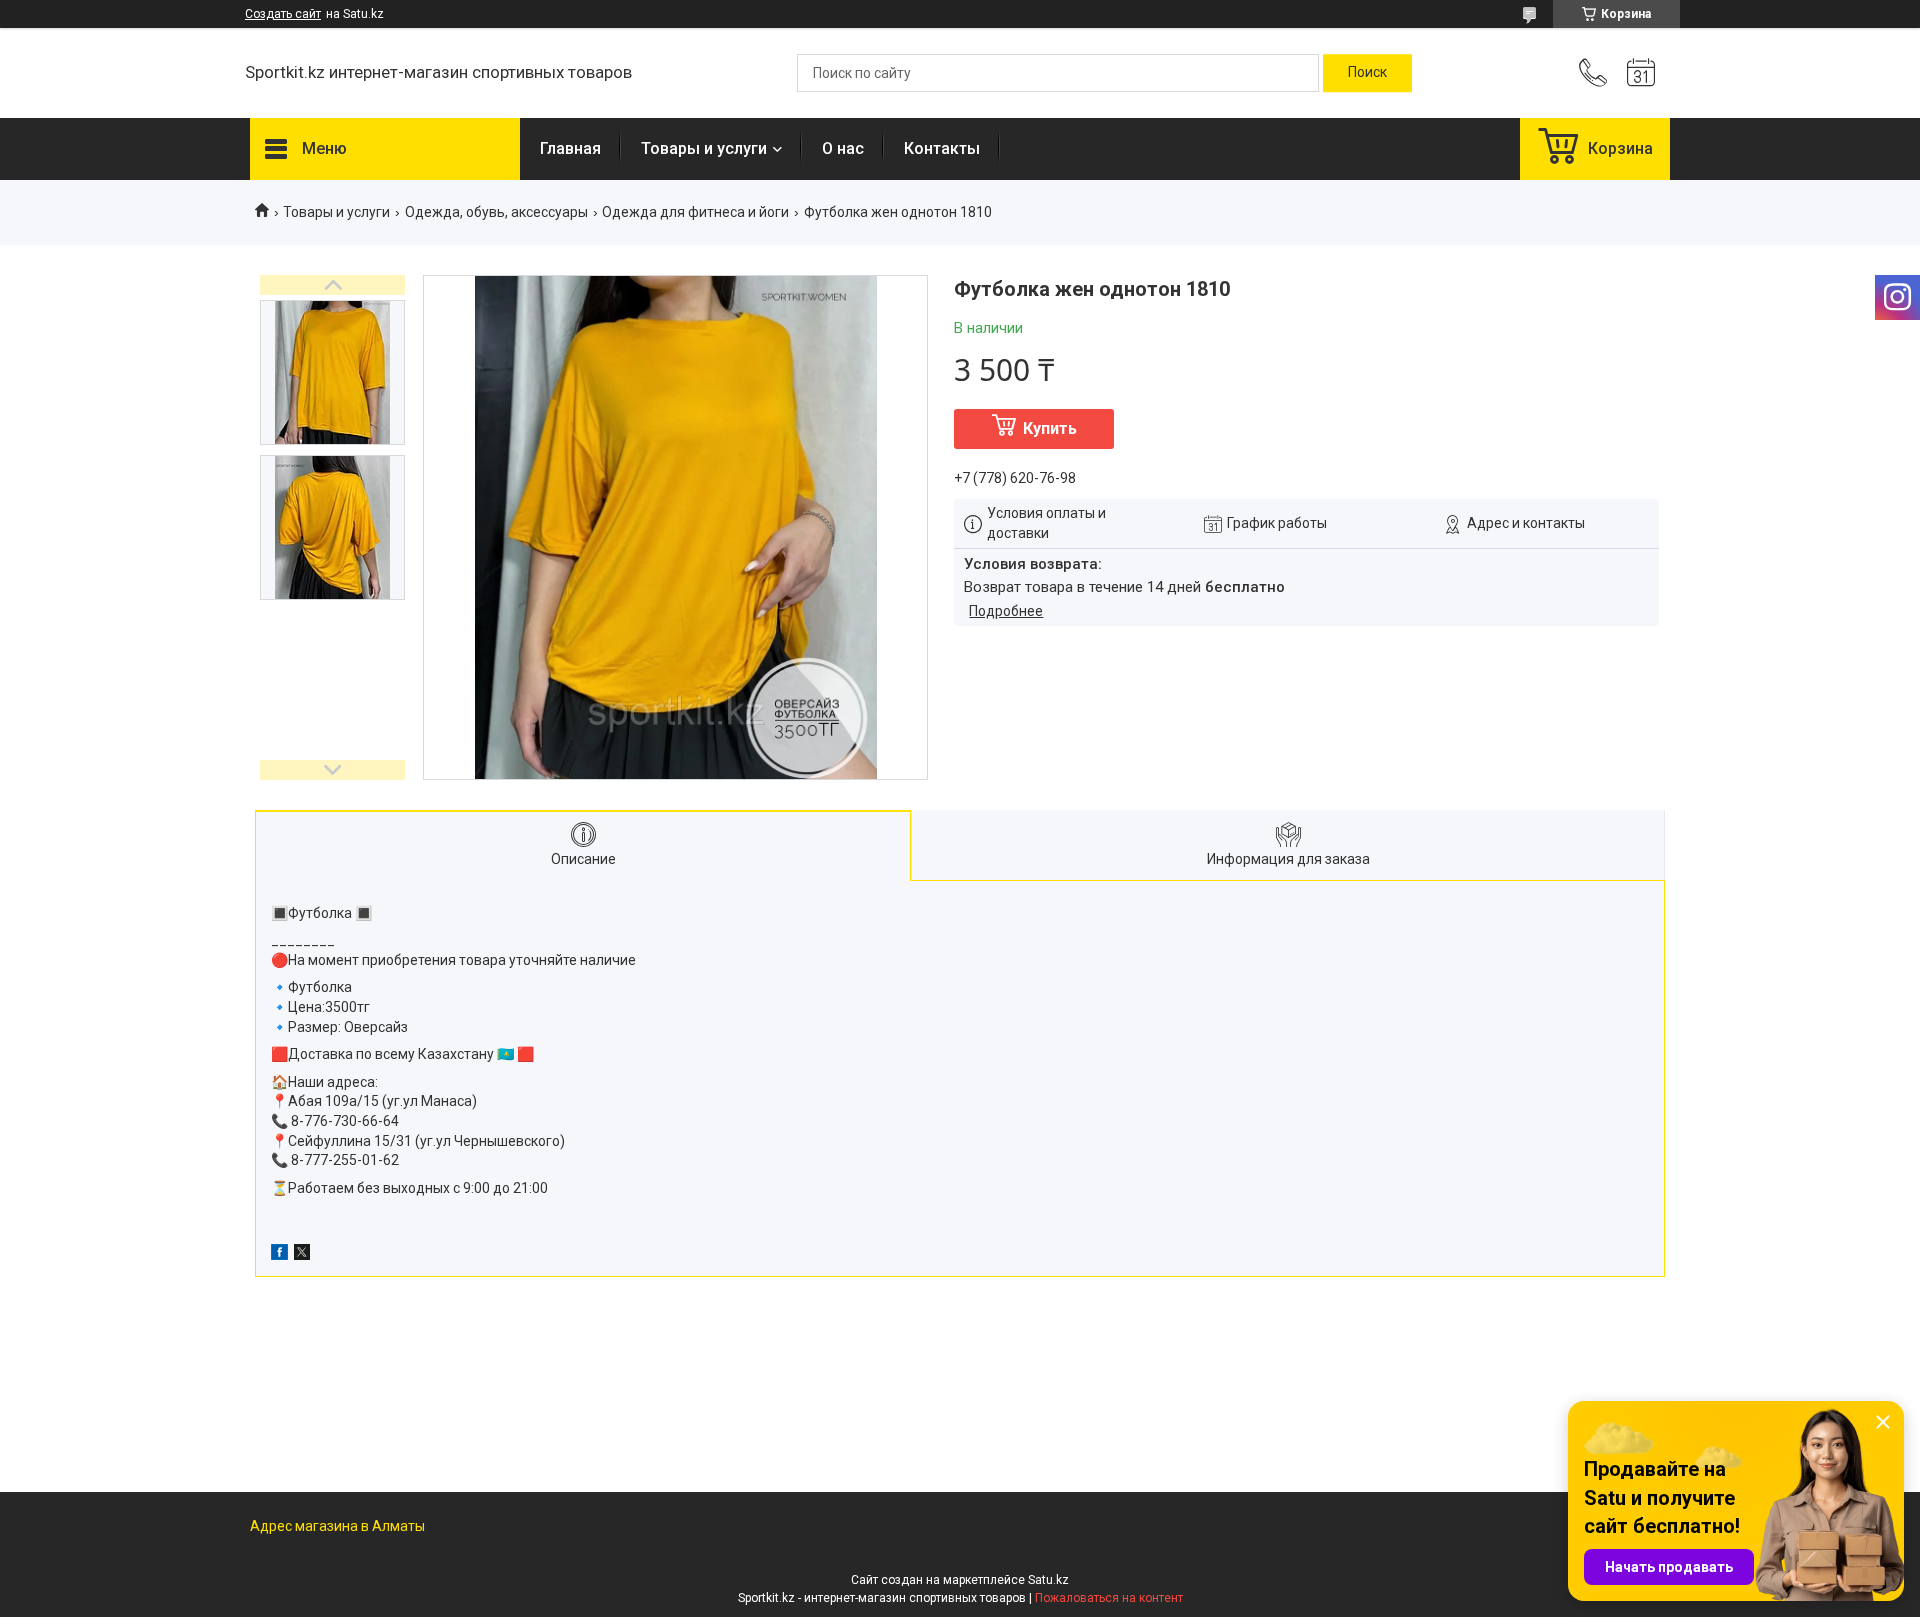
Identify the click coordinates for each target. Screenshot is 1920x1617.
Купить (1050, 428)
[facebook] (279, 1255)
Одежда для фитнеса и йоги (695, 212)
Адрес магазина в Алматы (337, 1526)
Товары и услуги (704, 148)
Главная (570, 148)
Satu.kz (1048, 1580)
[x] (302, 1255)
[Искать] (1367, 73)
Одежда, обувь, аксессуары (496, 212)
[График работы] (1641, 73)
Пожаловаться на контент (1109, 1598)
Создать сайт (283, 14)
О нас (843, 148)
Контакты (942, 148)
